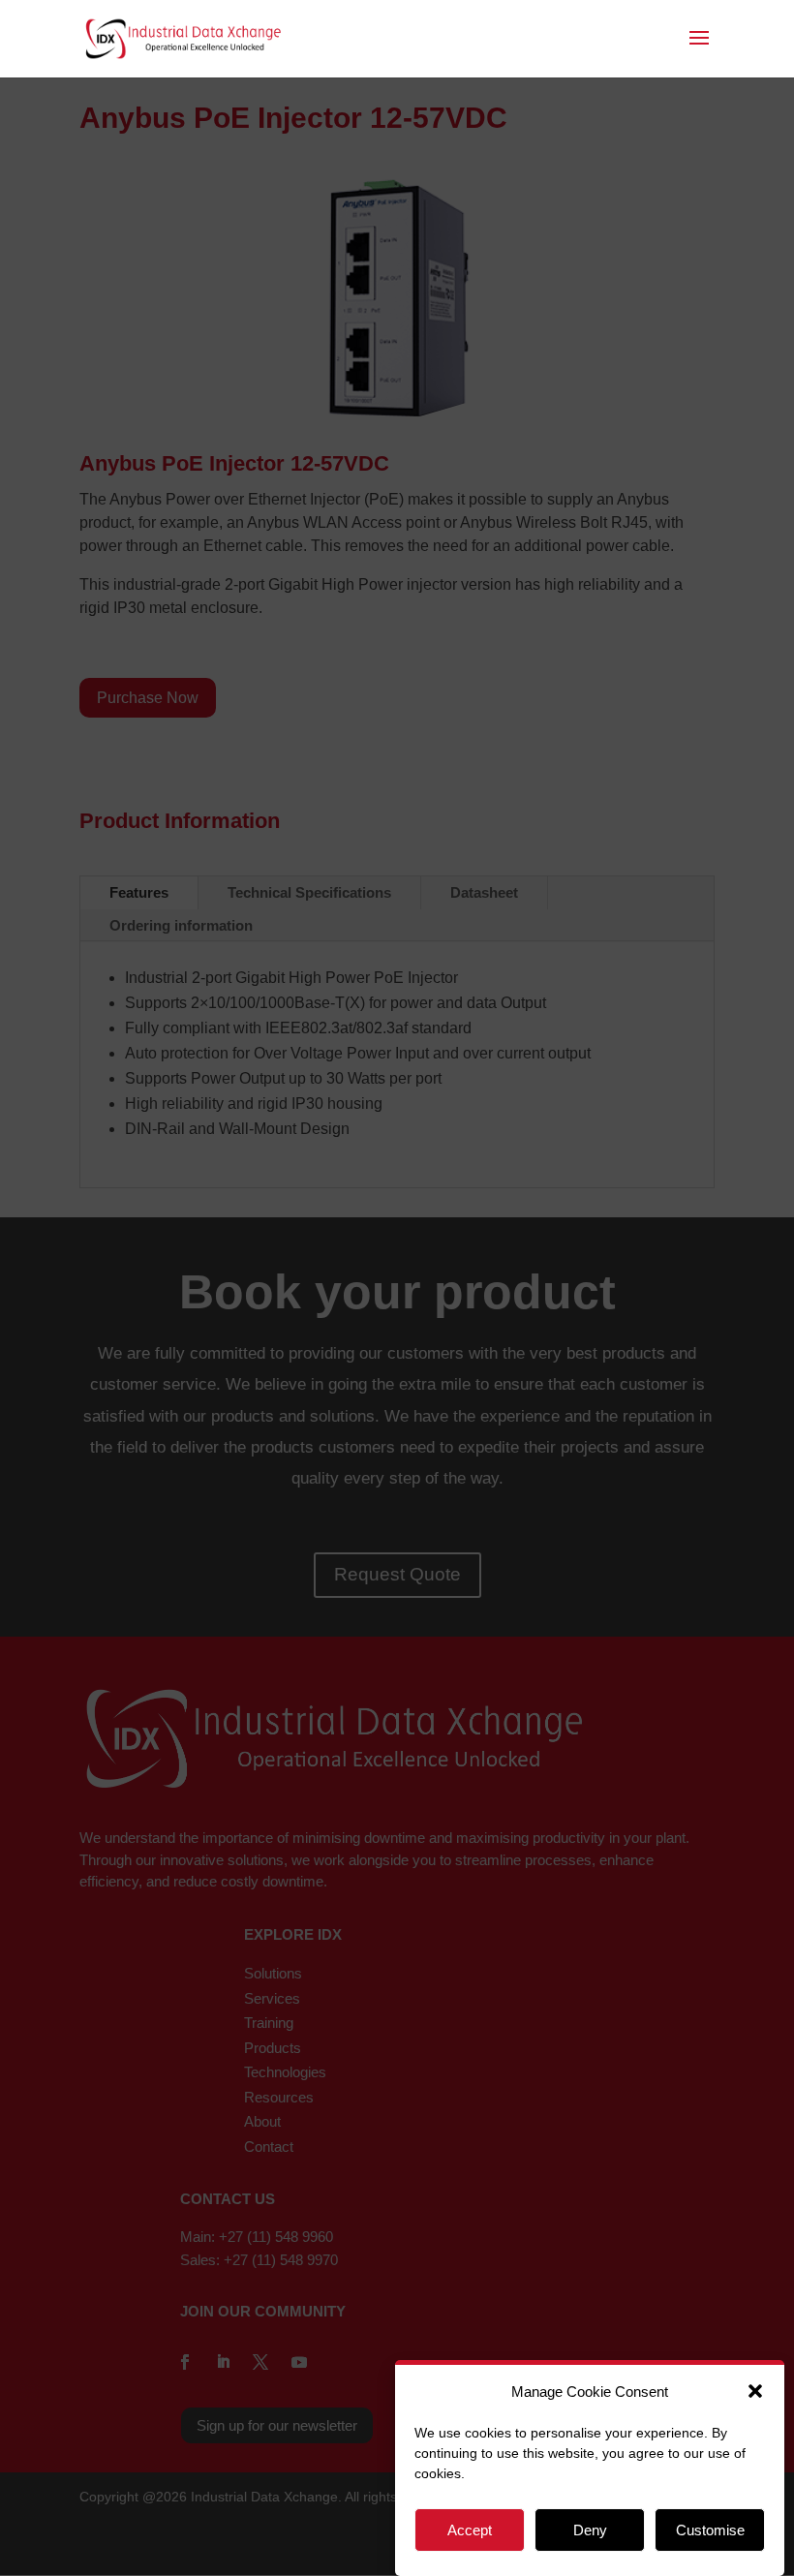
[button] (755, 2391)
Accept (470, 2530)
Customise (710, 2530)
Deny (590, 2530)
